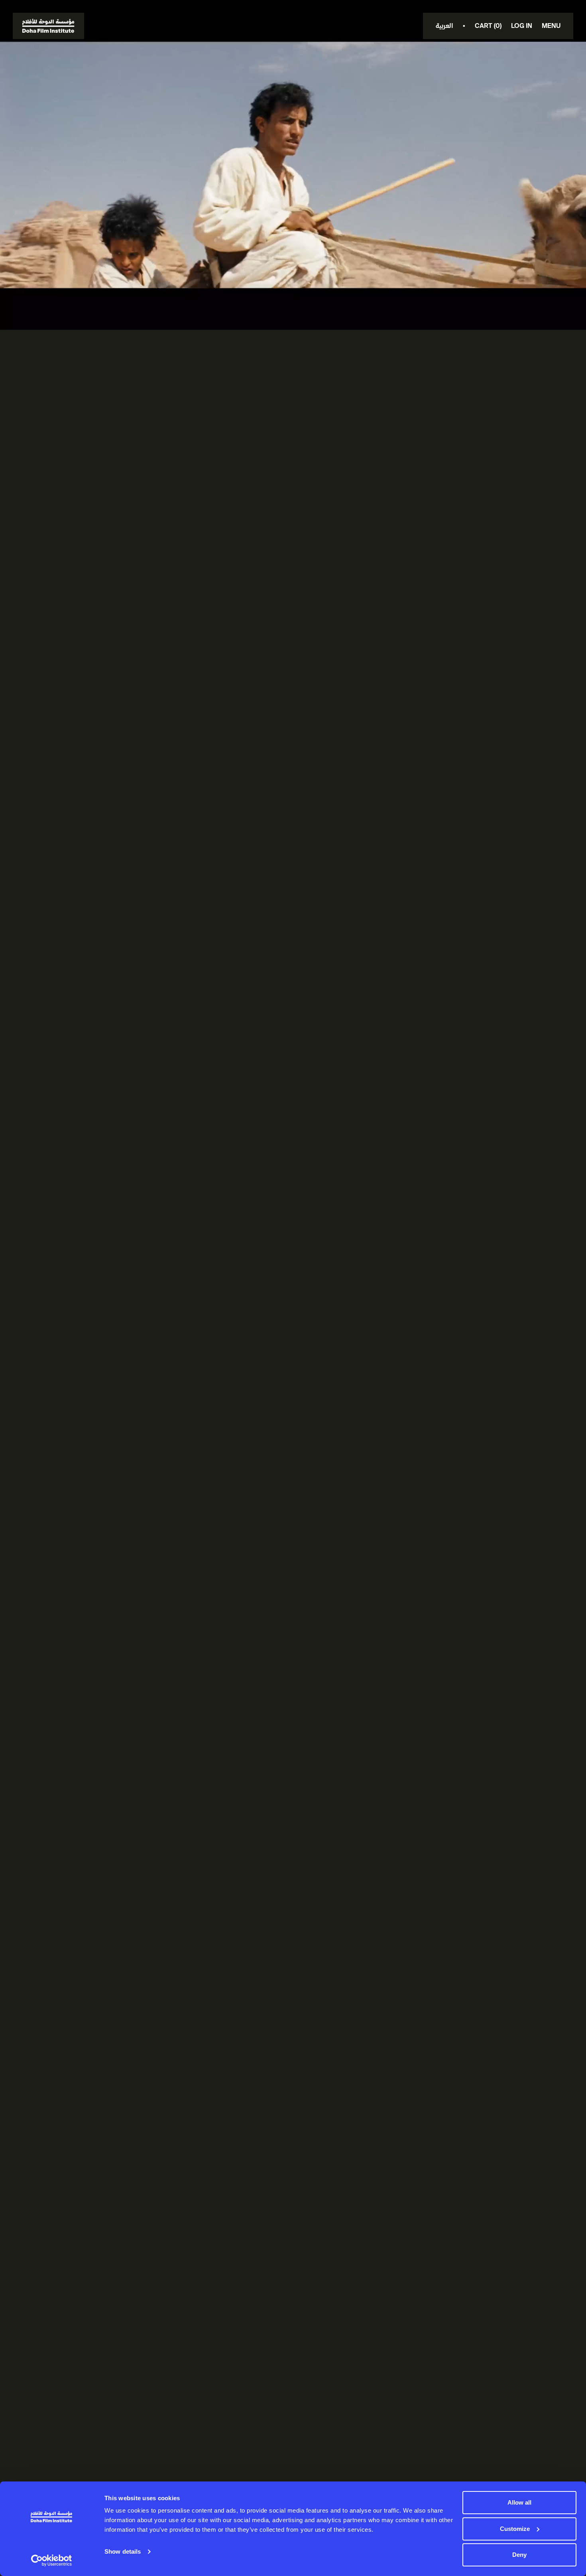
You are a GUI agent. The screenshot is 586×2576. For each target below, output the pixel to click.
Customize (515, 2529)
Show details (123, 2551)
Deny (519, 2555)
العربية (444, 26)
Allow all (519, 2502)
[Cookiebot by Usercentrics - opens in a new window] (52, 2560)
